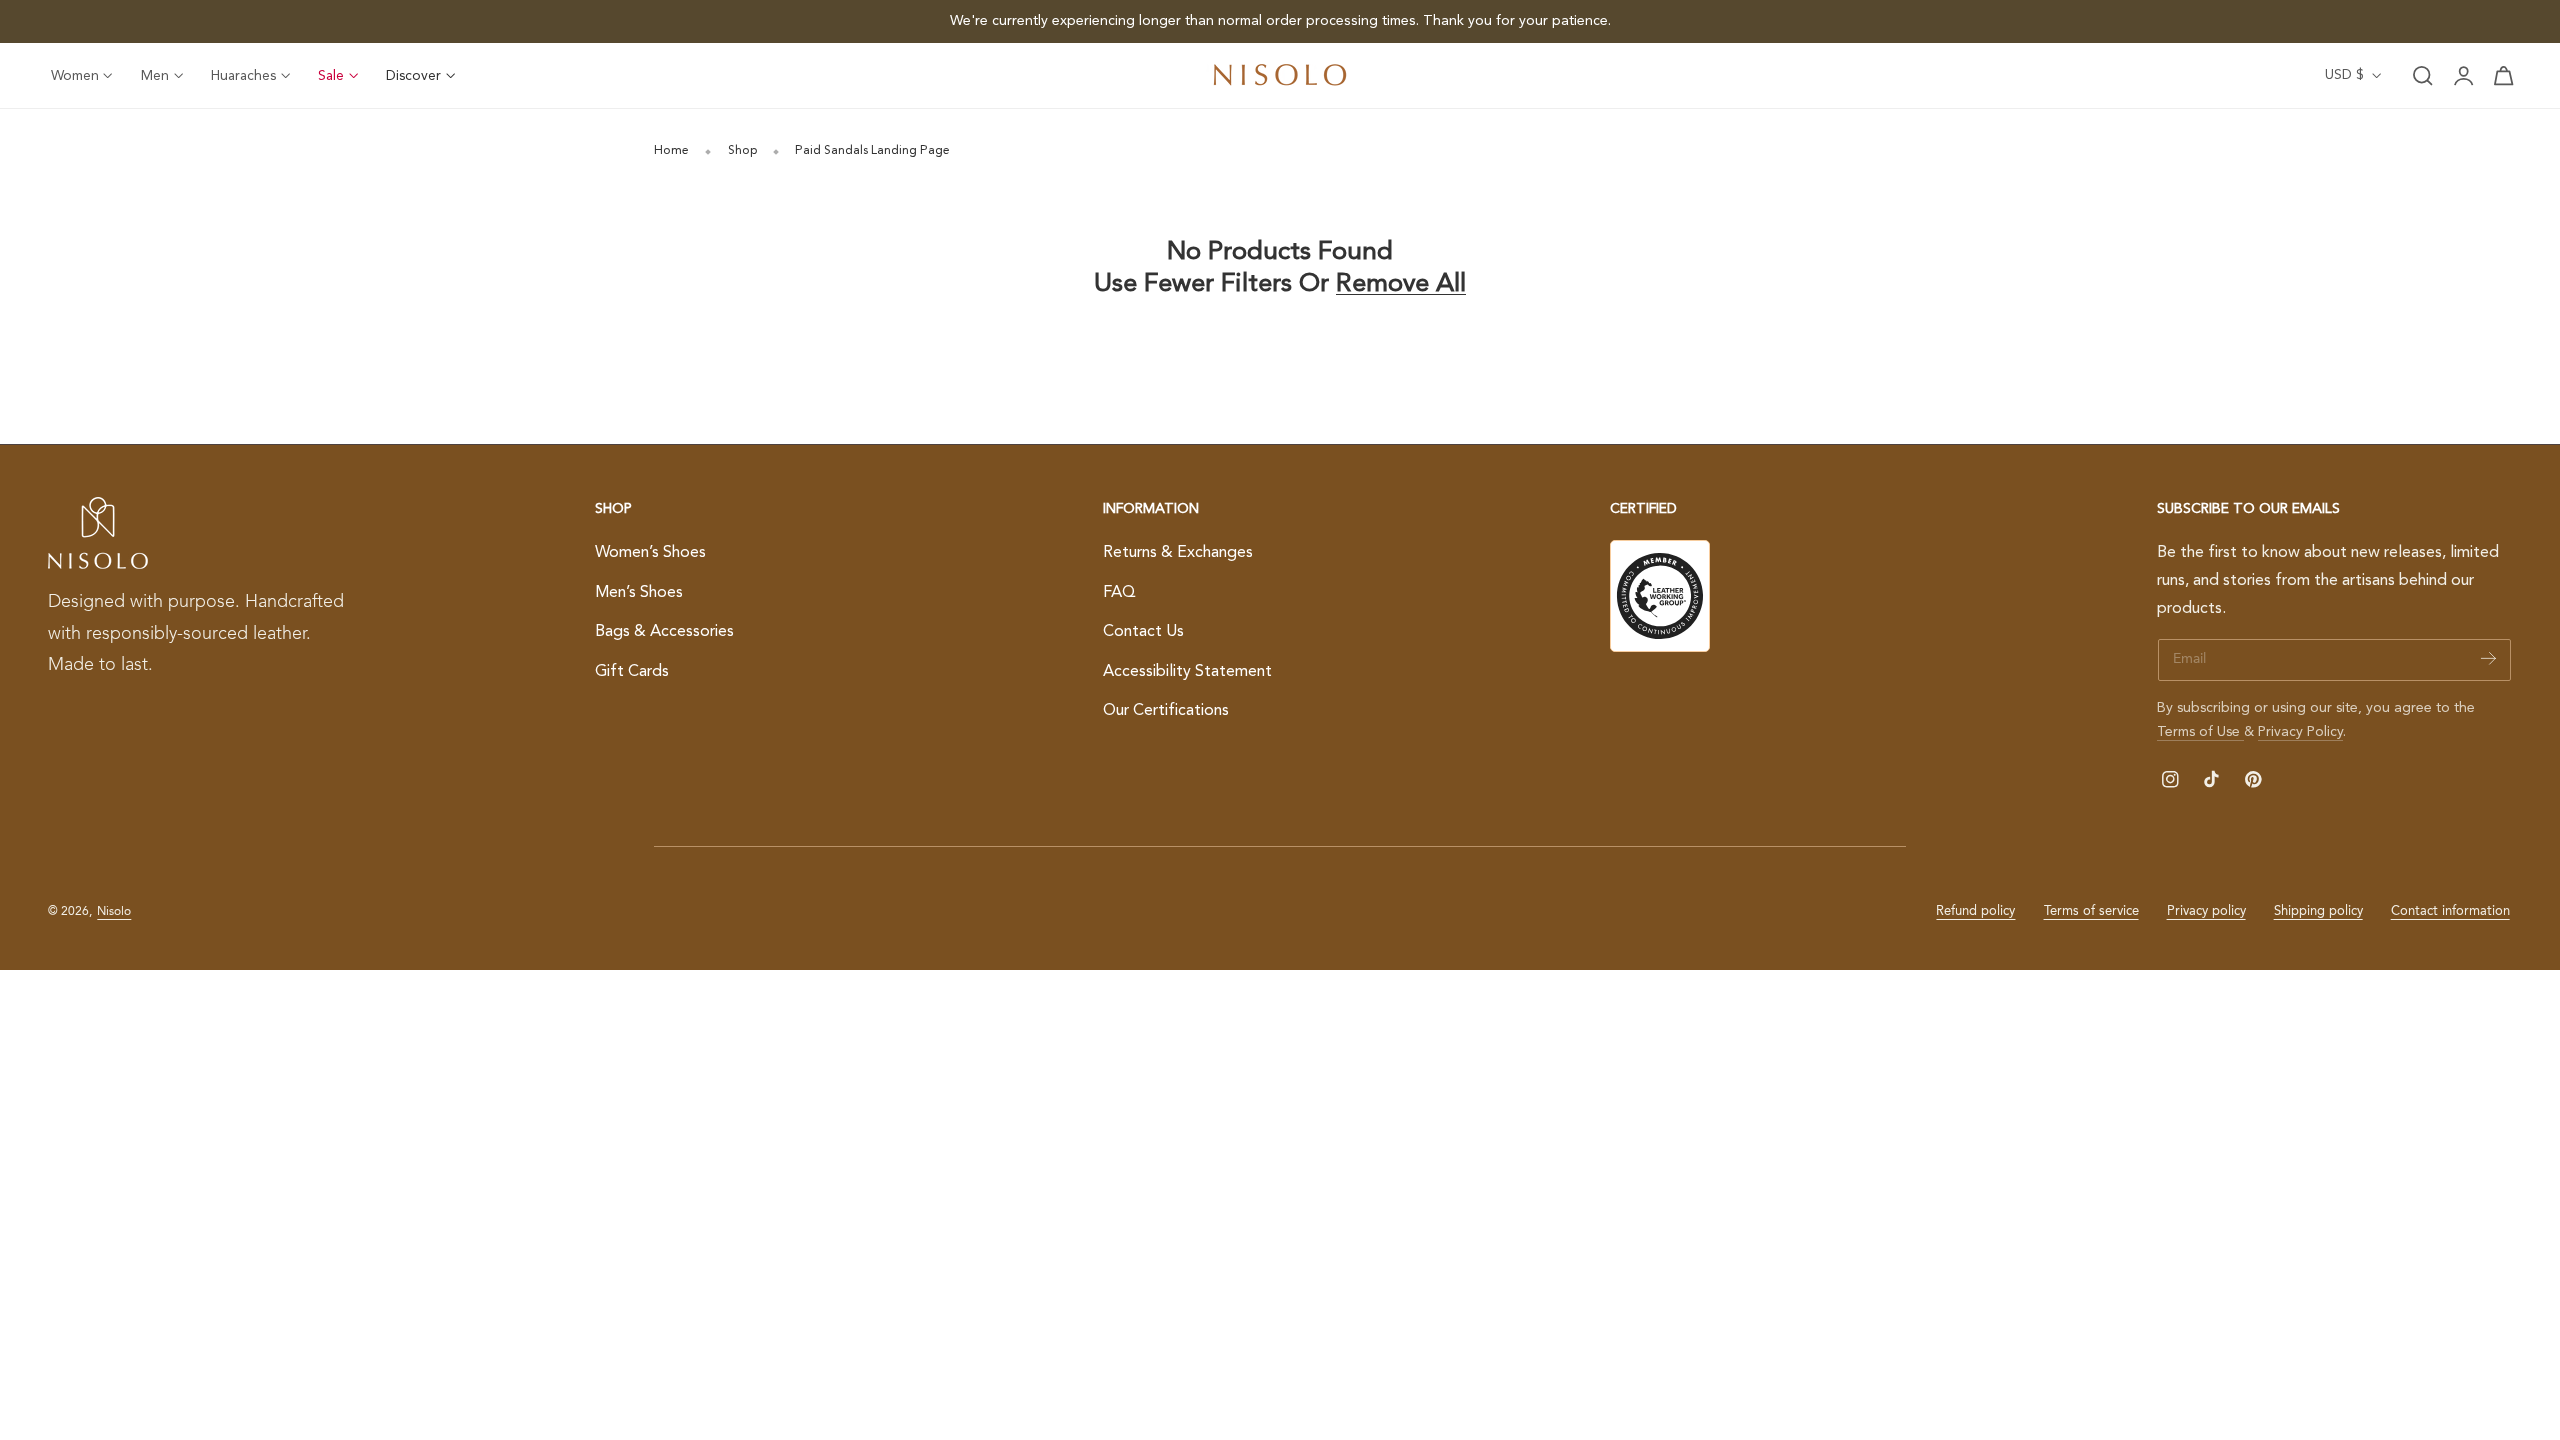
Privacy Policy (2300, 732)
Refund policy (1975, 911)
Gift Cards (632, 672)
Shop (742, 151)
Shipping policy (2318, 911)
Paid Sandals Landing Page (872, 151)
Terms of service (2091, 911)
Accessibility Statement (1187, 672)
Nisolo (114, 912)
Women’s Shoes (650, 553)
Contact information (2450, 911)
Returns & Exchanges (1178, 553)
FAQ (1119, 592)
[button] (2423, 76)
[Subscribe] (2488, 658)
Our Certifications (1166, 711)
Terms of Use (2200, 732)
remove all (1401, 284)
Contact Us (1143, 632)
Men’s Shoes (639, 592)
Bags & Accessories (664, 632)
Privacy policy (2206, 911)
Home (671, 151)
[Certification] (1660, 596)
